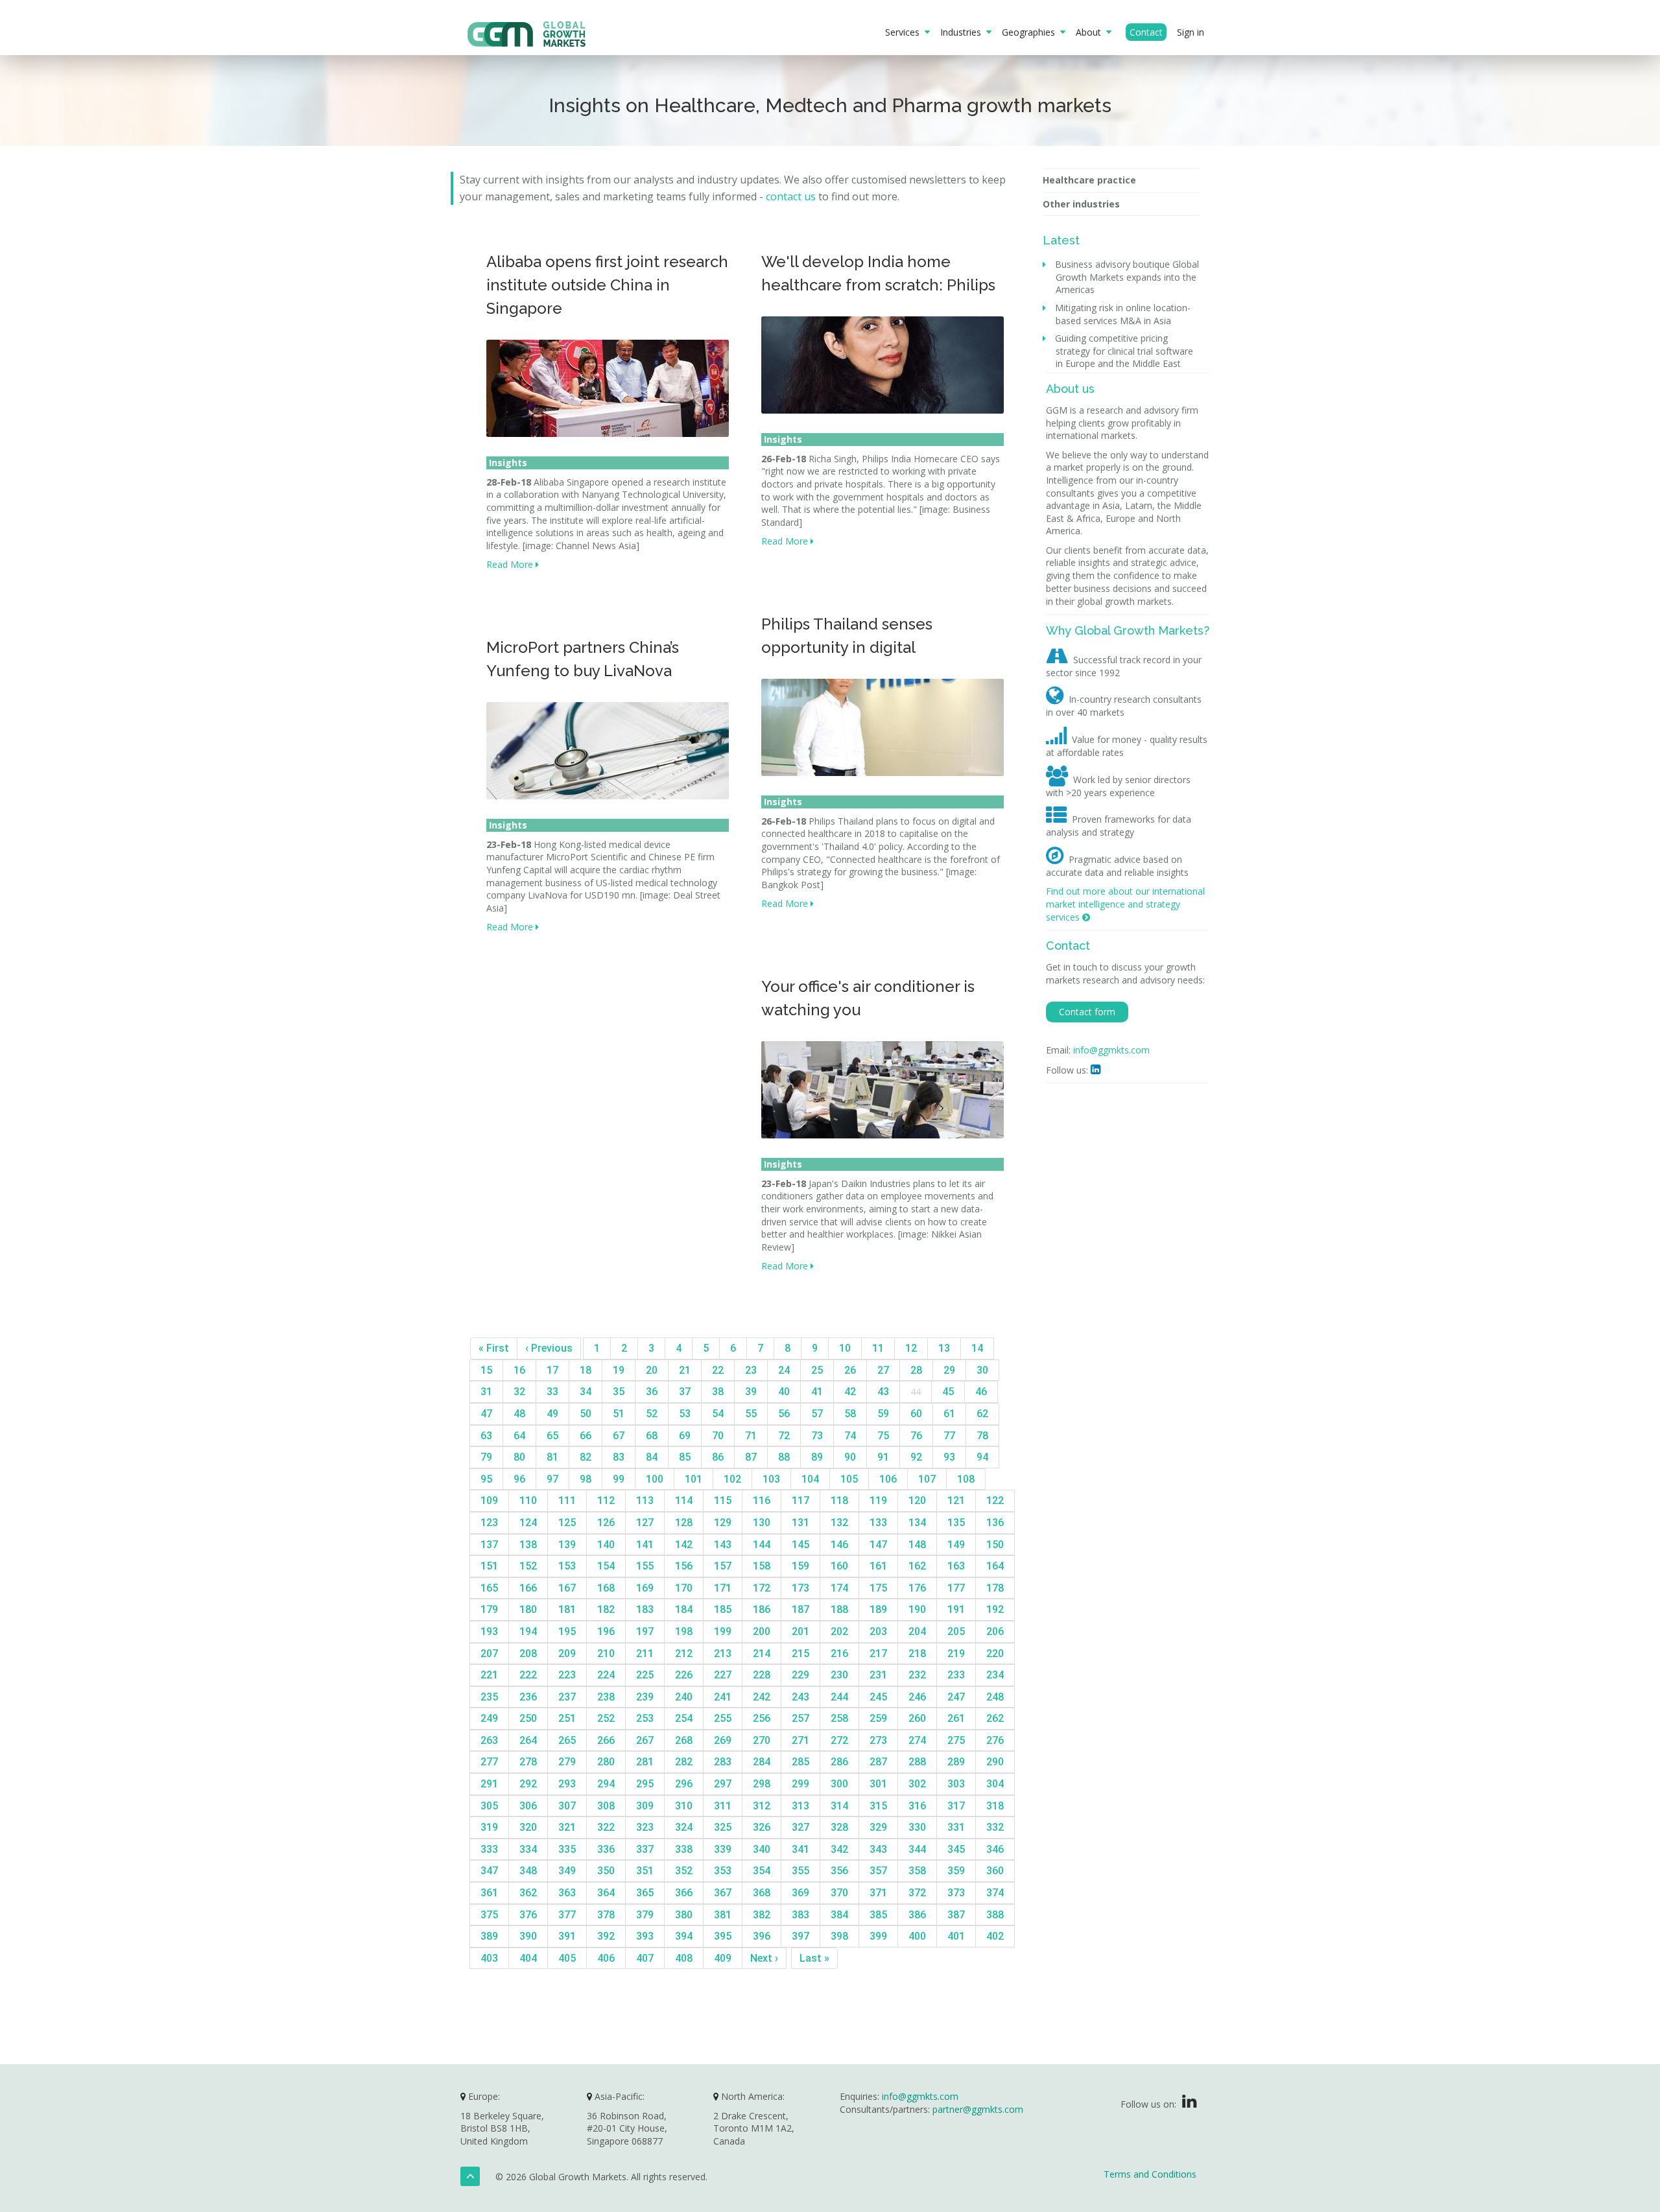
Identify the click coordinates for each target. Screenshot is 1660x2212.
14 (977, 1348)
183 (645, 1609)
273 (878, 1740)
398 (839, 1936)
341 (800, 1849)
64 (519, 1436)
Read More (511, 564)
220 (995, 1653)
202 (839, 1631)
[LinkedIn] (1189, 2104)
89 (817, 1457)
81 (552, 1457)
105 (849, 1479)
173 (800, 1588)
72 (784, 1436)
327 (800, 1827)
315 (878, 1806)
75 (883, 1436)
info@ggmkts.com (1111, 1050)
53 (685, 1414)
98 (586, 1479)
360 (995, 1871)
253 (645, 1718)
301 (878, 1784)
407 (645, 1958)
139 (567, 1545)
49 (552, 1414)
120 (917, 1500)
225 (645, 1675)
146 (839, 1545)
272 (839, 1740)
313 (800, 1806)
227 (723, 1675)
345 (956, 1849)
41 (817, 1392)
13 (944, 1348)
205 (956, 1631)
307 (567, 1806)
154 (606, 1566)
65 (552, 1436)
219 (956, 1653)
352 (684, 1871)
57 (817, 1414)
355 (800, 1871)
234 (995, 1675)
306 (528, 1806)
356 (839, 1871)
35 (619, 1392)
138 (528, 1545)
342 (839, 1849)
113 (645, 1500)
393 (645, 1936)
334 (528, 1849)
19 (619, 1370)
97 (552, 1479)
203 (878, 1631)
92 (916, 1457)
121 (956, 1500)
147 (878, 1545)
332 (995, 1827)
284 (762, 1762)
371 (878, 1893)
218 (917, 1653)
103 (771, 1479)
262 (995, 1718)
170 (684, 1588)
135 (956, 1523)
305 (489, 1806)
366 (684, 1893)
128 (684, 1523)
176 (917, 1588)
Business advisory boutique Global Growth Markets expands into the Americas (1127, 277)
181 (567, 1609)
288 (917, 1762)
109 (489, 1500)
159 (800, 1566)
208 (528, 1653)
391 (567, 1936)
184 (684, 1609)
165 (489, 1588)
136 (995, 1523)
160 (839, 1566)
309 (645, 1806)
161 (878, 1566)
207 (489, 1653)
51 (619, 1414)
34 (586, 1392)
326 (762, 1827)
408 (684, 1958)
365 (645, 1893)
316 (917, 1806)
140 (606, 1545)
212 (684, 1653)
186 (762, 1609)
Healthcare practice (1089, 180)
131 (800, 1523)
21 (685, 1370)
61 (949, 1414)
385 (878, 1915)
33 (552, 1392)
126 (606, 1523)
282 (684, 1762)
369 (800, 1893)
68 (652, 1436)
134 (917, 1523)
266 (606, 1740)
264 (528, 1740)
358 (917, 1871)
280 (606, 1762)
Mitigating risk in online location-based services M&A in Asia (1123, 314)
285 (800, 1762)
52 (652, 1414)
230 (839, 1675)
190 (917, 1609)
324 (684, 1827)
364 (606, 1893)
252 (606, 1718)
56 (784, 1414)
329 (878, 1827)
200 (762, 1631)
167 (567, 1588)
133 (878, 1523)
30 (982, 1370)
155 (645, 1566)
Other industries (1081, 204)
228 (762, 1675)
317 (956, 1806)
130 (762, 1523)
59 (883, 1414)
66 (586, 1436)
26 (850, 1370)
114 (684, 1500)
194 (528, 1631)
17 (552, 1370)
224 (606, 1675)
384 (839, 1915)
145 (800, 1545)
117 (800, 1500)
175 (878, 1588)
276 (995, 1740)
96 (519, 1479)
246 (917, 1697)
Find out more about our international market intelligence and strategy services (1125, 904)
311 (723, 1806)
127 (645, 1523)
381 (723, 1915)
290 (995, 1762)
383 (800, 1915)
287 (878, 1762)
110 (528, 1500)
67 (619, 1436)
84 (652, 1457)
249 (489, 1718)
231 (878, 1675)
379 (645, 1915)
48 (519, 1414)
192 (995, 1609)
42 (850, 1392)
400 (917, 1936)
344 (917, 1849)
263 (489, 1740)
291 (489, 1784)
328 (839, 1827)
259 (878, 1718)
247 (956, 1697)
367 (723, 1893)
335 (567, 1849)
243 (800, 1697)
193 (489, 1631)
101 (694, 1479)
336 (606, 1849)
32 (519, 1392)
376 (528, 1915)
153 (567, 1566)
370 (839, 1893)
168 (606, 1588)
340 (762, 1849)
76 (916, 1436)
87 (751, 1457)
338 (684, 1849)
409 (723, 1958)
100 (655, 1479)
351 (645, 1871)
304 (995, 1784)
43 (883, 1392)
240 (684, 1697)
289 (956, 1762)
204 (917, 1631)
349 (567, 1871)
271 (800, 1740)
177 (956, 1588)
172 (762, 1588)
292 (528, 1784)
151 (489, 1566)
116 (762, 1500)
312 (762, 1806)
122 (995, 1500)
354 (762, 1871)
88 (784, 1457)
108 (966, 1479)
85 (685, 1457)
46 (981, 1392)
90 (850, 1457)
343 (878, 1849)
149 (956, 1545)
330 (917, 1827)
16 (519, 1370)
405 (567, 1958)
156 (684, 1566)
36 (652, 1392)
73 (817, 1436)
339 (723, 1849)
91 (883, 1457)
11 (878, 1348)
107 (927, 1479)
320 (528, 1827)
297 (723, 1784)
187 (800, 1609)
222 (528, 1675)
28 (916, 1370)
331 (956, 1827)
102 (732, 1479)
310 (684, 1806)
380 (684, 1915)
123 (489, 1523)
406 (606, 1958)
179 (489, 1609)
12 (911, 1348)
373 (956, 1893)
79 (486, 1457)
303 (956, 1784)
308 (606, 1806)
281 (645, 1762)
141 (645, 1545)
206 (995, 1631)
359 (956, 1871)
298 (762, 1784)
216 (839, 1653)
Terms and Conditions (1150, 2174)
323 (645, 1827)
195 (567, 1631)
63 (486, 1436)
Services (905, 32)
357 (878, 1871)
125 (567, 1523)
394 (684, 1936)
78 (982, 1436)
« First (494, 1348)
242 (762, 1697)
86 (718, 1457)
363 (567, 1893)
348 (528, 1871)
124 (528, 1523)
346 (995, 1849)
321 (567, 1827)
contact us (791, 196)
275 (956, 1740)
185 (723, 1609)
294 (606, 1784)
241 (723, 1697)
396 (762, 1936)
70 (718, 1436)
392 (606, 1936)
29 (949, 1370)
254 (684, 1718)
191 (956, 1609)
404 (528, 1958)
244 (839, 1697)
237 (567, 1697)
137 (489, 1545)
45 (948, 1392)
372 (917, 1893)
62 (982, 1414)
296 (684, 1784)
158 (762, 1566)
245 (878, 1697)
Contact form (1087, 1012)
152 (528, 1566)
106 (888, 1479)
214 (762, 1653)
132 (839, 1523)
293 (567, 1784)
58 (850, 1414)
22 (718, 1370)
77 (949, 1436)
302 (917, 1784)
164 (995, 1566)
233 (956, 1675)
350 (606, 1871)
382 (762, 1915)
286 (839, 1762)
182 (606, 1609)
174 (839, 1588)
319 (489, 1827)
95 (486, 1479)
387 (956, 1915)
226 (684, 1675)
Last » (814, 1958)
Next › (764, 1958)
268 (684, 1740)
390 (528, 1936)
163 (956, 1566)
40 (784, 1392)
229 (800, 1675)
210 (606, 1653)
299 (800, 1784)
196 (606, 1631)
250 (528, 1718)
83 (619, 1457)
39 (751, 1392)
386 (917, 1915)
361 (489, 1893)
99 (619, 1479)
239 (645, 1697)
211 (645, 1653)
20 (652, 1370)
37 (685, 1392)
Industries (963, 32)
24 (784, 1370)
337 (645, 1849)
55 (751, 1414)
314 (839, 1806)
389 (489, 1936)
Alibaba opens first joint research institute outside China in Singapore (607, 285)
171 (723, 1588)
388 (995, 1915)
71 (751, 1436)
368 (762, 1893)
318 (995, 1806)
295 (645, 1784)
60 (916, 1414)
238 (606, 1697)
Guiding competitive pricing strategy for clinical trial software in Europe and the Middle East (1124, 351)
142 (684, 1545)
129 (723, 1523)
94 (982, 1457)
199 (723, 1631)
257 (800, 1718)
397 (800, 1936)
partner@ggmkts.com (978, 2109)
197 (645, 1631)
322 (606, 1827)
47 (486, 1414)
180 (528, 1609)
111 (567, 1500)
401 (956, 1936)
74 (850, 1436)
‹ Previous (549, 1348)
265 (567, 1740)
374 (995, 1893)
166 (528, 1588)
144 (762, 1545)
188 (839, 1609)
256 (762, 1718)
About (1091, 32)
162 (917, 1566)
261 (956, 1718)
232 (917, 1675)
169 (645, 1588)
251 (567, 1718)
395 (723, 1936)
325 (723, 1827)
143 (723, 1545)
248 (995, 1697)
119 (878, 1500)
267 (645, 1740)
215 (800, 1653)
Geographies (1031, 32)
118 (839, 1500)
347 (489, 1871)
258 (839, 1718)
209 (567, 1653)
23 (751, 1370)
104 (810, 1479)
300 (839, 1784)
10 (845, 1348)
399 (878, 1936)
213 (723, 1653)
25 (817, 1370)
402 (995, 1936)
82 (586, 1457)
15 (486, 1370)
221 (489, 1675)
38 (718, 1392)
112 (606, 1500)
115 (723, 1500)
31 (486, 1392)
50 (586, 1414)
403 (489, 1958)
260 (917, 1718)
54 (718, 1414)
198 (684, 1631)
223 (567, 1675)
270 (762, 1740)
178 (995, 1588)
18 (586, 1370)
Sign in (1191, 32)
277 (489, 1762)
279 (567, 1762)
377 (567, 1915)
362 (528, 1893)
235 (489, 1697)
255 (723, 1718)
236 (528, 1697)
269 (723, 1740)
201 (800, 1631)
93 (949, 1457)
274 (917, 1740)
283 (723, 1762)
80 (519, 1457)
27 (883, 1370)
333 (489, 1849)
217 (878, 1653)
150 (995, 1545)
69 (685, 1436)
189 (878, 1609)
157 (723, 1566)
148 (917, 1545)
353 (723, 1871)
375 (489, 1915)
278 (528, 1762)
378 (606, 1915)
